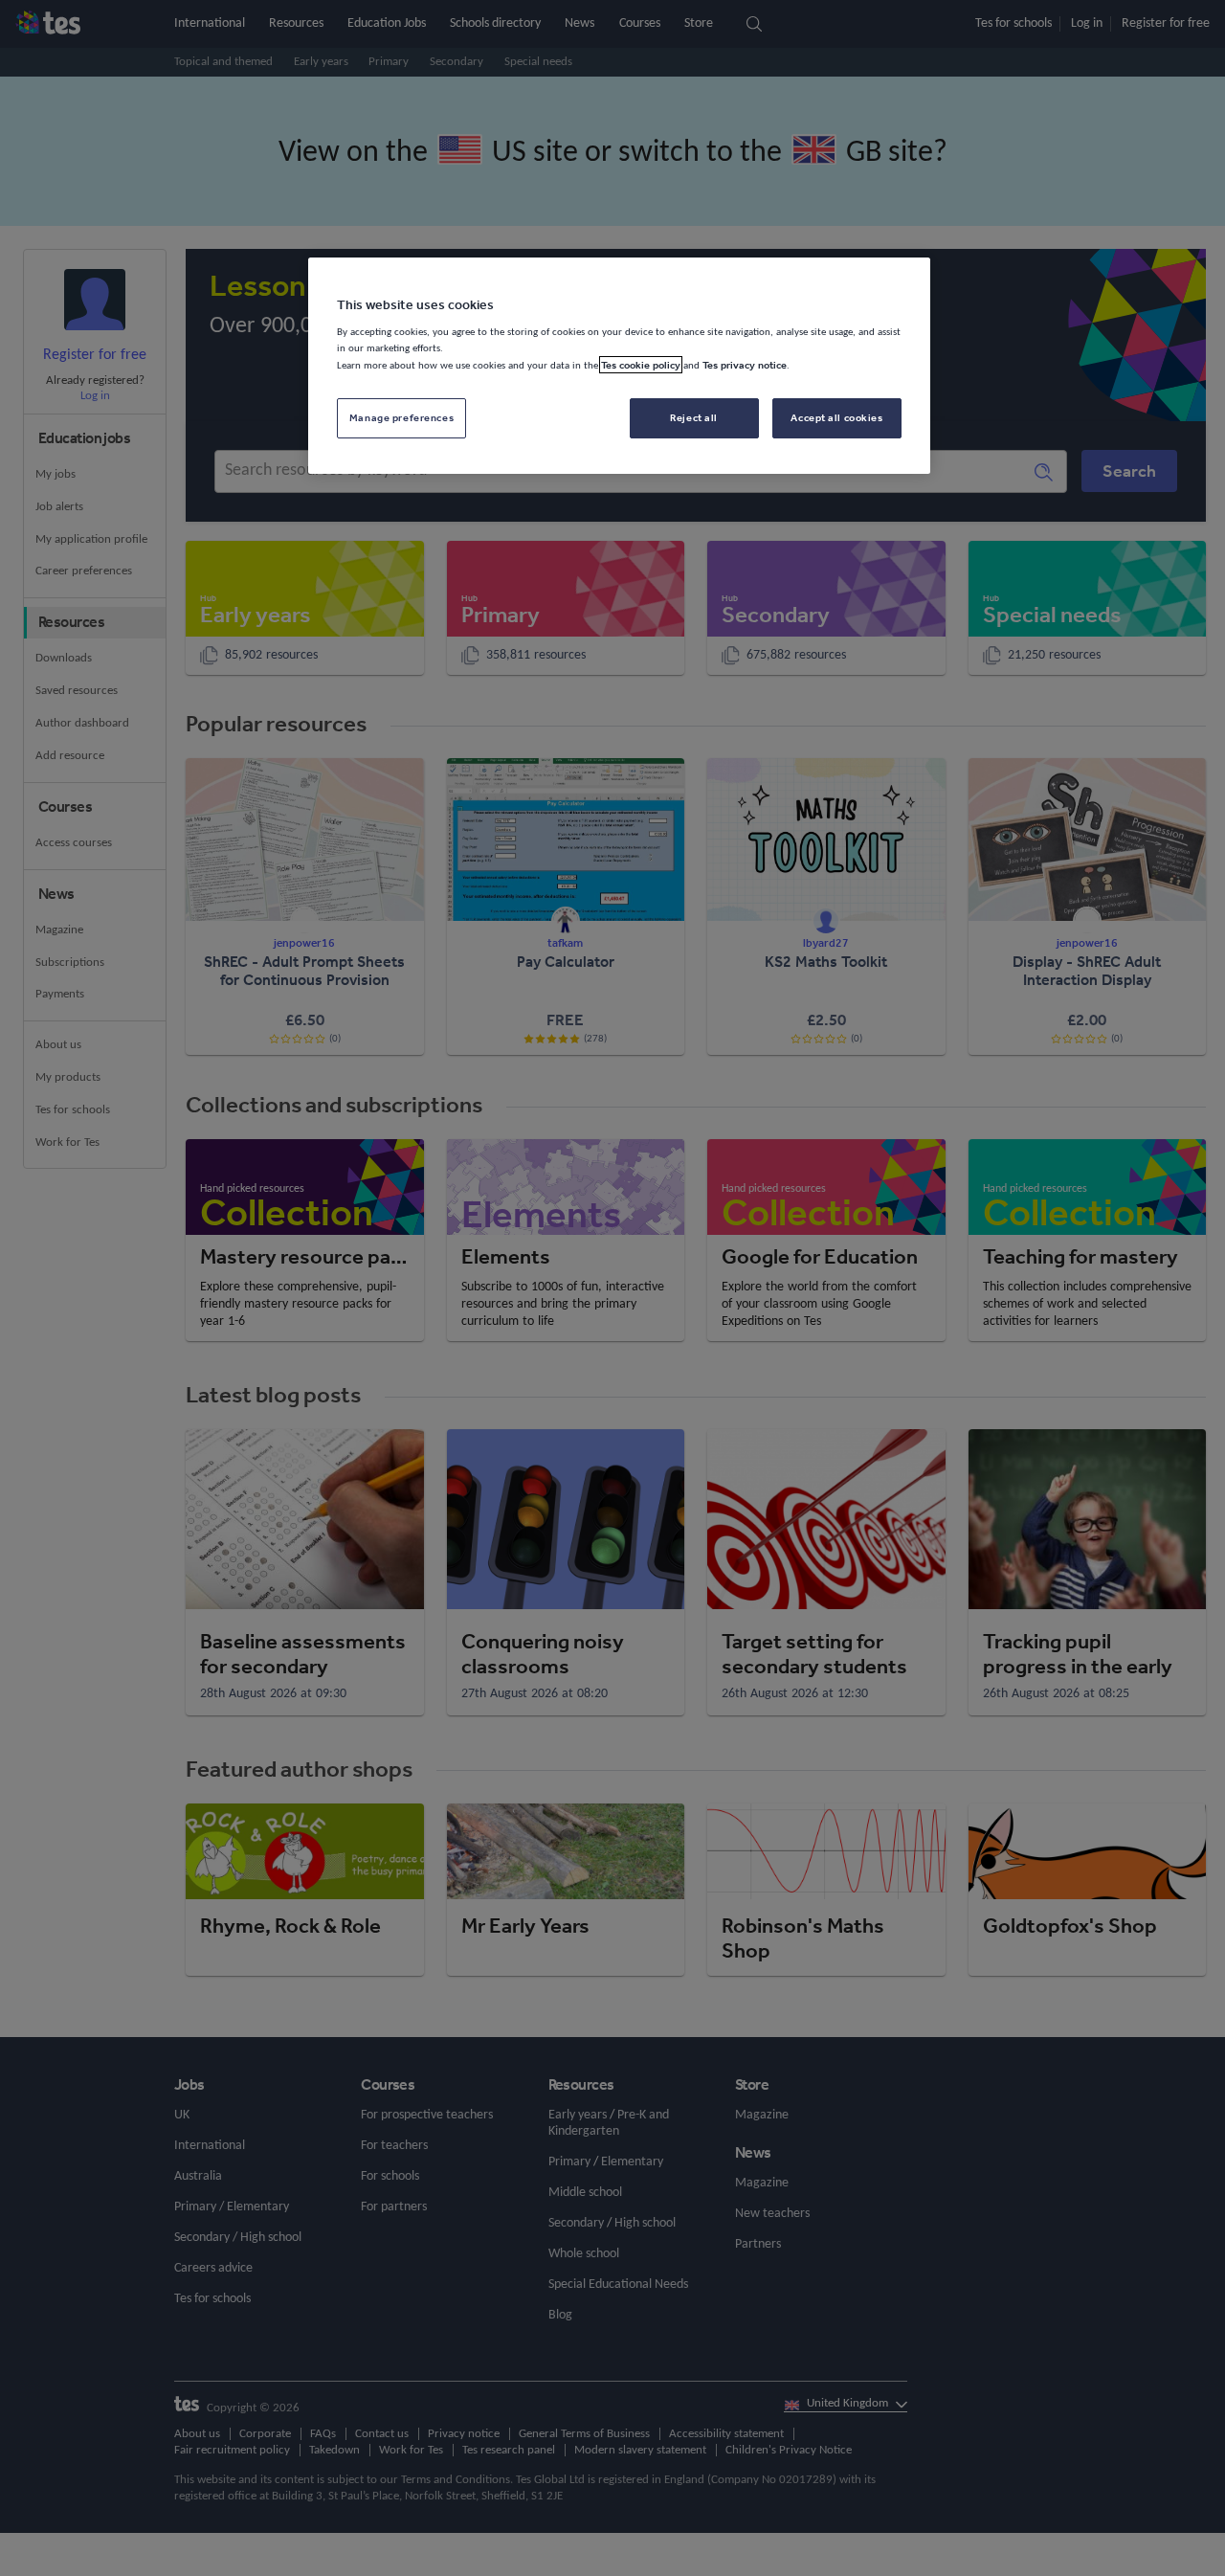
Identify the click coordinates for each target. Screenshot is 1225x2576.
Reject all (694, 417)
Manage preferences (401, 417)
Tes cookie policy (641, 365)
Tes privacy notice (745, 365)
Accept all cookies (836, 417)
